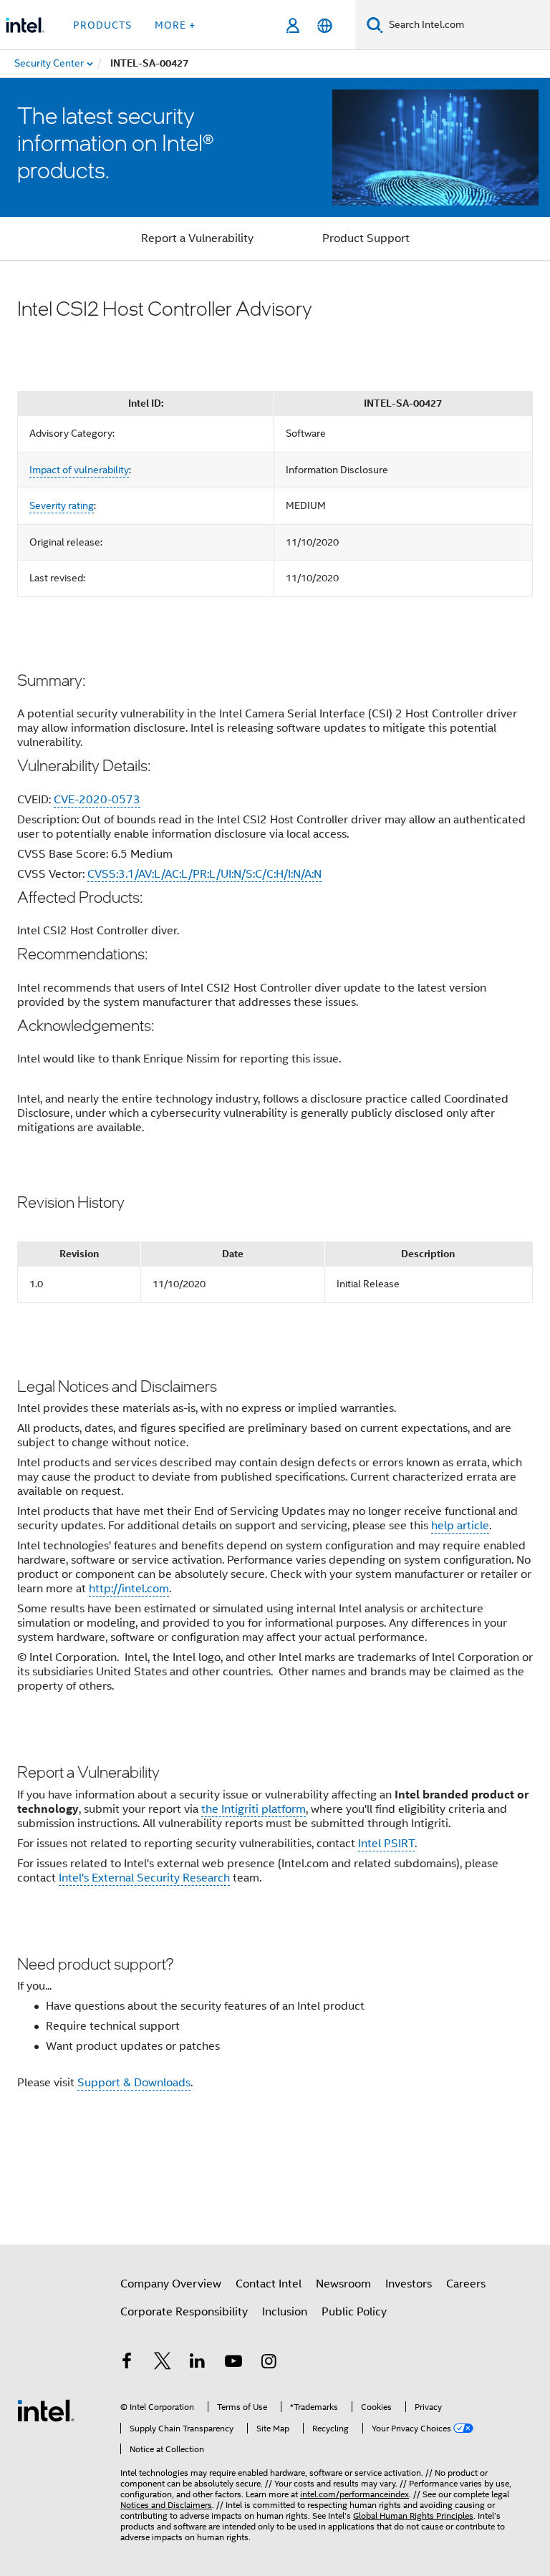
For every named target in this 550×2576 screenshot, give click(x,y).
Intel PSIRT (386, 1844)
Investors (409, 2284)
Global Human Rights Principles (413, 2516)
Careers (466, 2284)
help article (460, 1526)
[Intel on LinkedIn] (198, 2363)
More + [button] (175, 25)
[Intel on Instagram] (269, 2363)
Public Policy (354, 2312)
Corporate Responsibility (184, 2312)
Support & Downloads (134, 2083)
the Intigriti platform (254, 1809)
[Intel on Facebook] (127, 2363)
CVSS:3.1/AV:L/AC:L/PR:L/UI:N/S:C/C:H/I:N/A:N (204, 874)
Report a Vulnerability (197, 238)
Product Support (366, 238)
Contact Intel (269, 2284)
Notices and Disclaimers (166, 2505)
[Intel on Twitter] (163, 2363)
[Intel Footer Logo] (46, 2410)
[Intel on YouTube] (233, 2363)
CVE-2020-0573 (97, 800)
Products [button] (102, 25)
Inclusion (285, 2312)
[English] (325, 25)
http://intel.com (129, 1589)
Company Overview (171, 2284)
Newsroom (343, 2284)
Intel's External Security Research (144, 1878)
